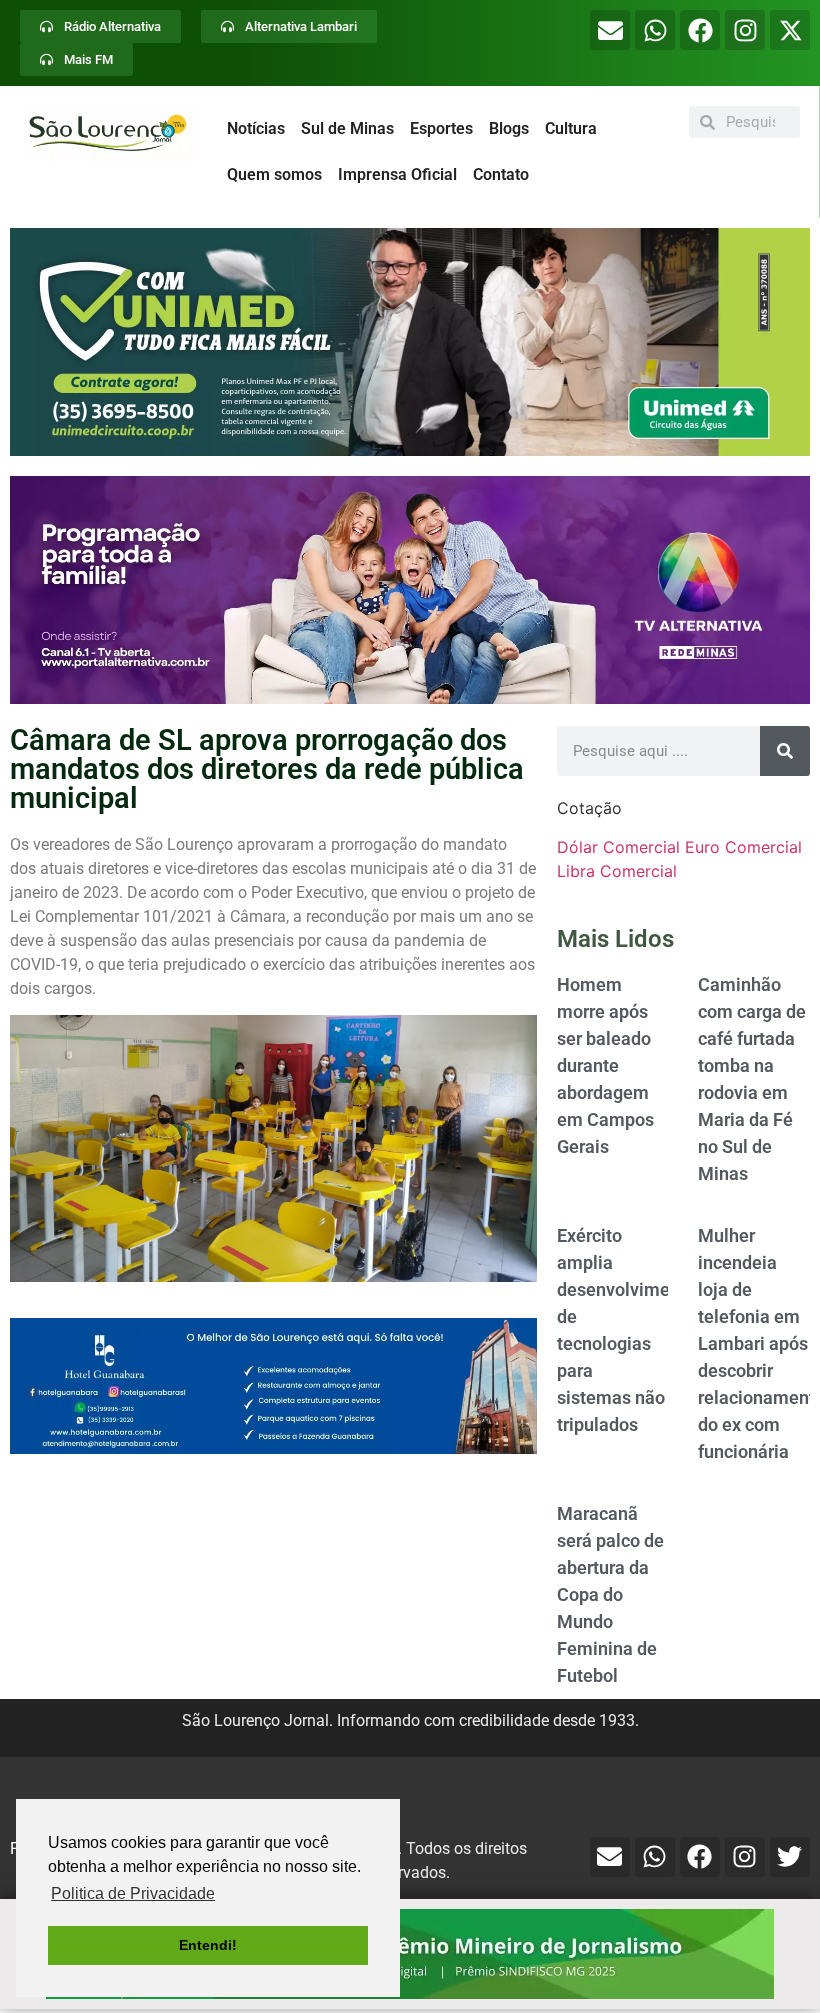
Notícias (256, 128)
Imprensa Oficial (397, 174)
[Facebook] (700, 30)
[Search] (785, 751)
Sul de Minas (347, 128)
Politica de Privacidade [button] (133, 1893)
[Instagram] (745, 30)
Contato (501, 174)
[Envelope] (610, 30)
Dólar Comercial (618, 847)
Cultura (571, 128)
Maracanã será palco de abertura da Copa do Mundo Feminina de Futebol (610, 1594)
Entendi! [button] (208, 1945)
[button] (410, 342)
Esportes (441, 128)
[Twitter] (790, 1857)
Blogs (509, 128)
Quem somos (274, 174)
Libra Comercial (617, 871)
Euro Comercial (743, 847)
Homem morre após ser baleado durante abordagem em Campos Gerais (605, 1065)
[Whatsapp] (655, 30)
